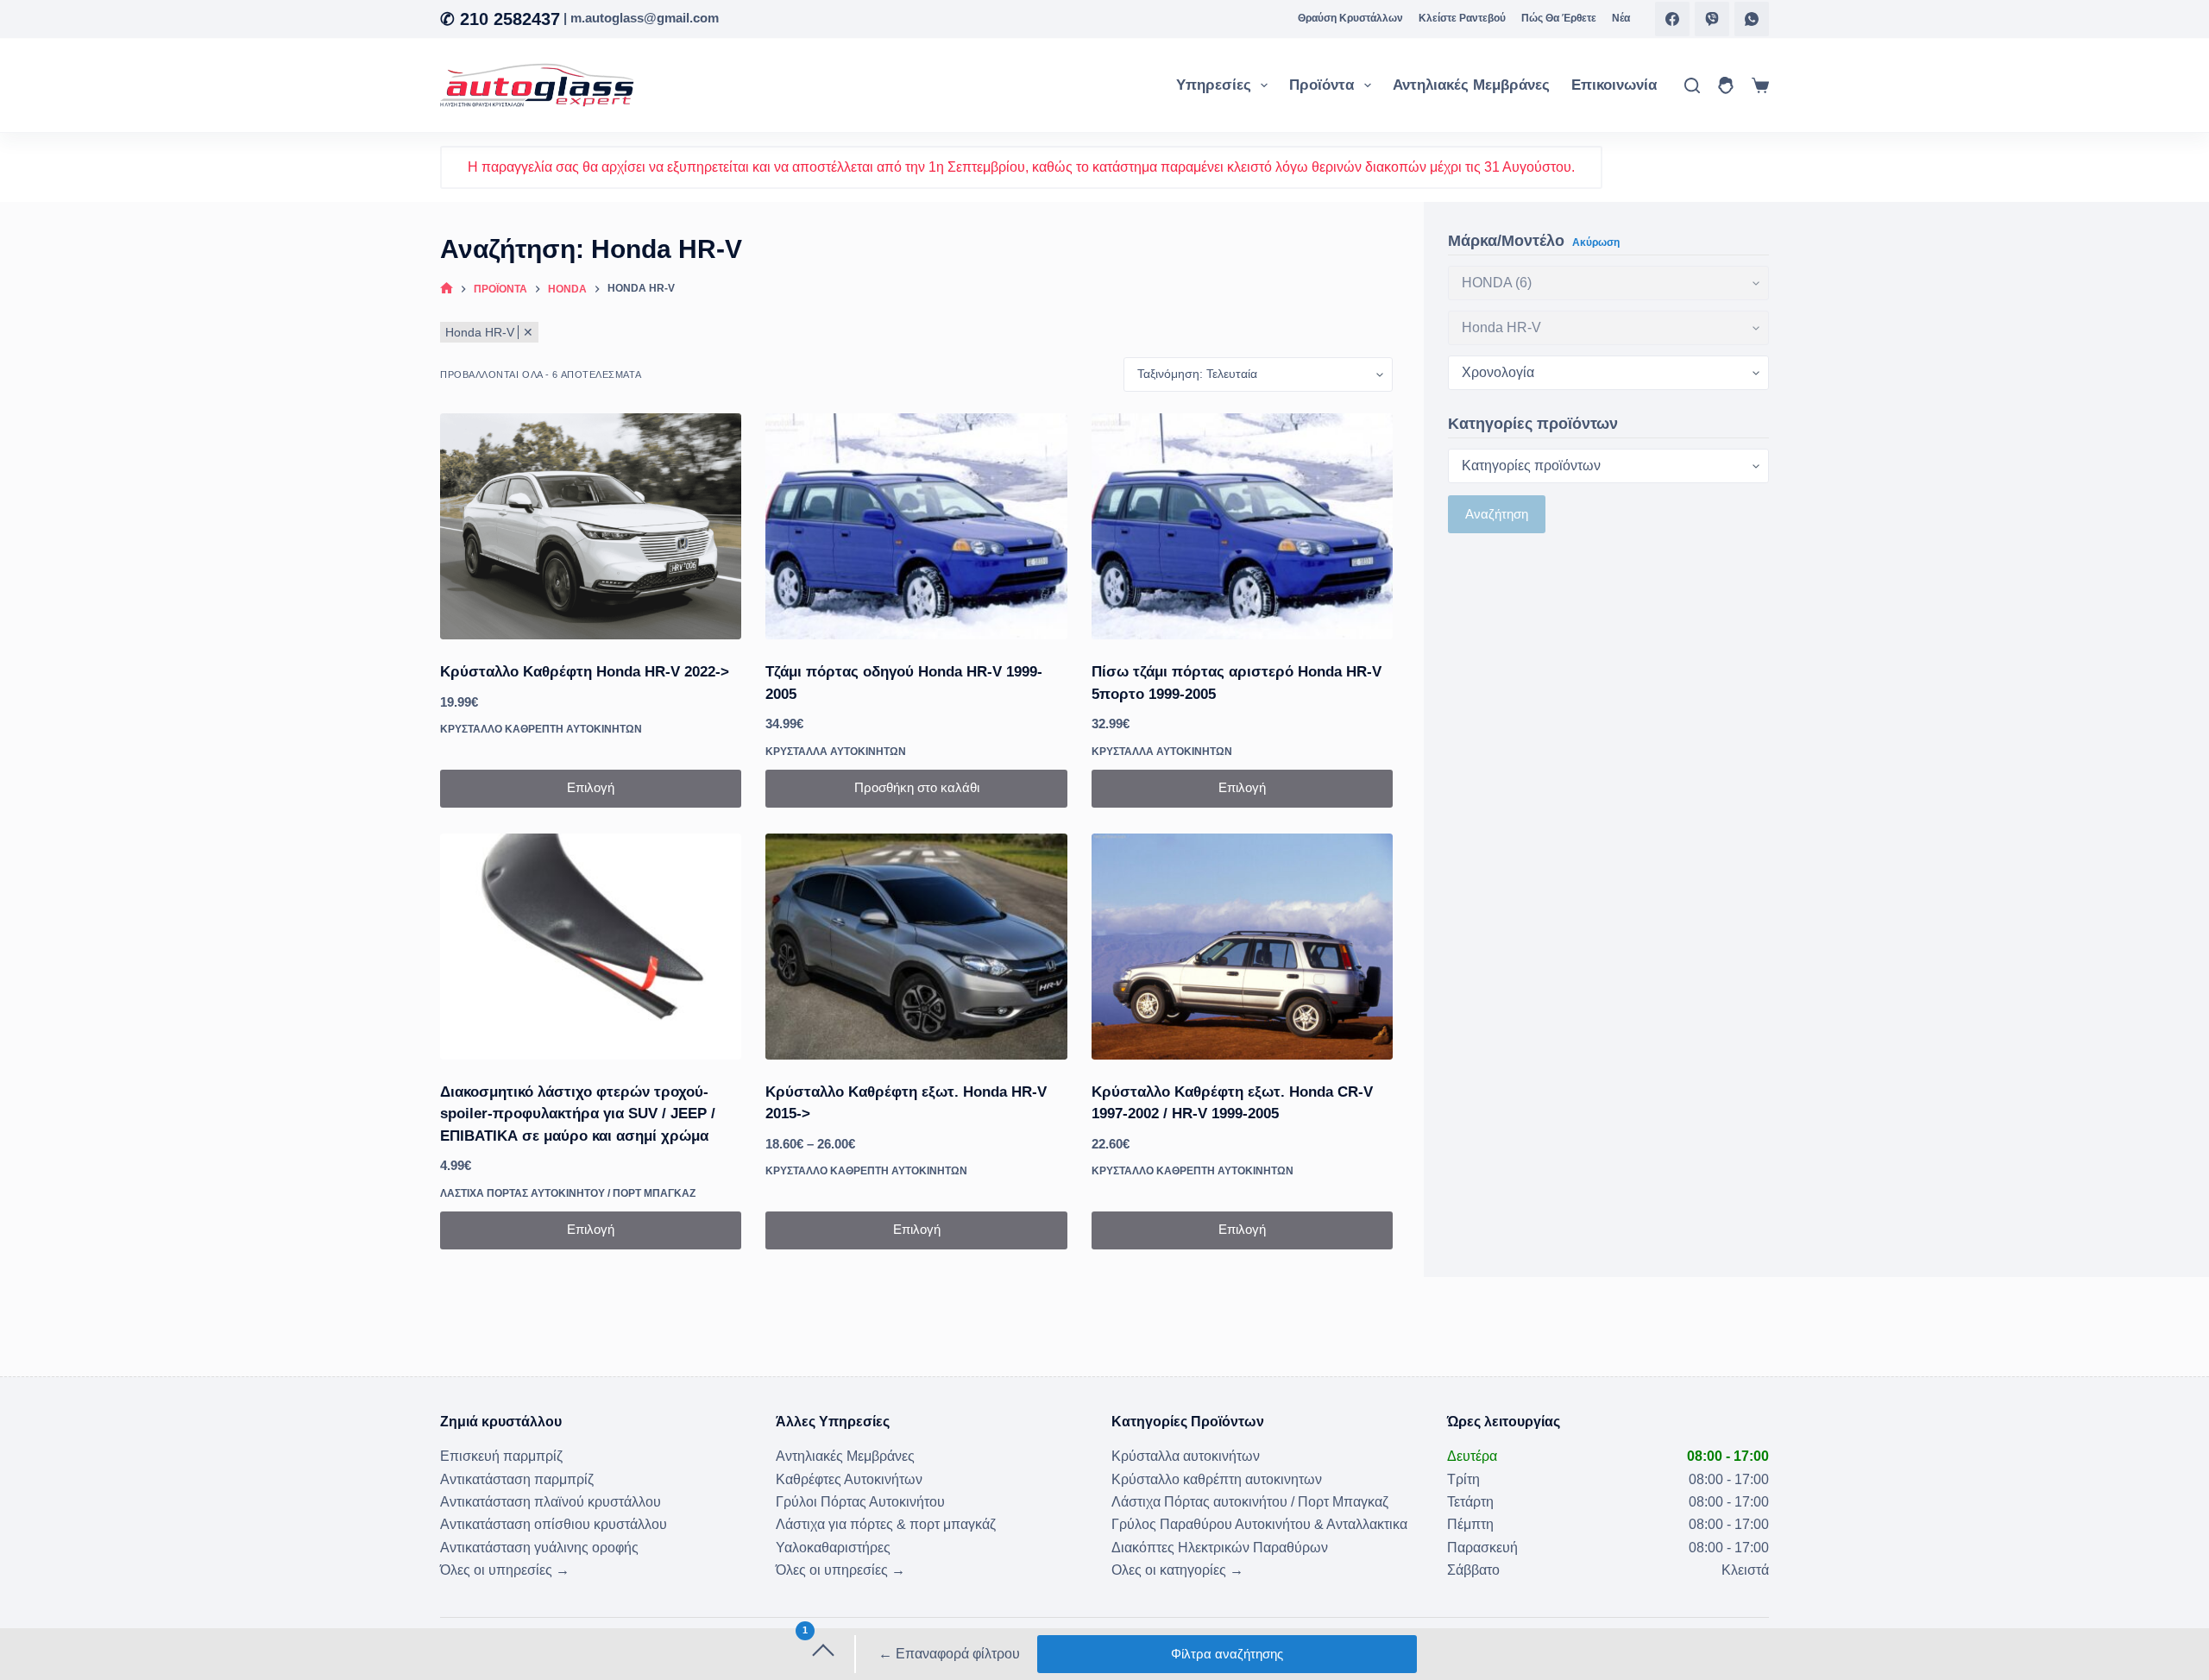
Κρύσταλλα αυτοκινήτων (836, 752)
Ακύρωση (1596, 242)
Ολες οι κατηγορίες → (1177, 1570)
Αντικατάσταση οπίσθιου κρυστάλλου (554, 1524)
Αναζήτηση (1497, 514)
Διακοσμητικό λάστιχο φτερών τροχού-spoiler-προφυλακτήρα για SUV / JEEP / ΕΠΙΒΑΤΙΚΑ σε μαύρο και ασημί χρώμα (578, 1114)
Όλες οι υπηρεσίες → (505, 1570)
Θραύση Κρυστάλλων (1350, 18)
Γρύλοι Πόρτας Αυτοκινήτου (860, 1502)
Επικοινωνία (1614, 85)
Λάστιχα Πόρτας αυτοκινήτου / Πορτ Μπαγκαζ (568, 1193)
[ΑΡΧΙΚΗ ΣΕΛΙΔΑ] (447, 289)
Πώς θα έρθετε (1559, 18)
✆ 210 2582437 (500, 19)
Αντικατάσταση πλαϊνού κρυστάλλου (551, 1502)
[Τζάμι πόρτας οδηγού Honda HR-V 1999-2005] (916, 526)
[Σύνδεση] (1726, 85)
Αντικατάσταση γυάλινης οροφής (539, 1548)
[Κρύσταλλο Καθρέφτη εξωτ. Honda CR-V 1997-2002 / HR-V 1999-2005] (1242, 947)
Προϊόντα (1322, 85)
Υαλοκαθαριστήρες (833, 1548)
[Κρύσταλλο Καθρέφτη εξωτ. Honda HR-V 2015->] (916, 947)
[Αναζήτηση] (1692, 85)
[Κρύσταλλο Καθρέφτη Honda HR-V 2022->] (591, 526)
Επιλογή (591, 787)
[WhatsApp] (1752, 19)
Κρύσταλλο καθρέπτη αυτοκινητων (541, 729)
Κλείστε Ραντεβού (1462, 18)
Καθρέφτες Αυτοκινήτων (849, 1479)
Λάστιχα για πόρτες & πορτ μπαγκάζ (886, 1524)
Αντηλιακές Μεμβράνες (1471, 85)
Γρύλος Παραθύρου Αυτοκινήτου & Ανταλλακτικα (1259, 1524)
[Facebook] (1672, 19)
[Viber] (1712, 19)
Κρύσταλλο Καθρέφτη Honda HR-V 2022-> (585, 672)
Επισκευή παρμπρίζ (501, 1456)
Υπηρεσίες (1214, 85)
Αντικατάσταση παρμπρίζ (517, 1479)
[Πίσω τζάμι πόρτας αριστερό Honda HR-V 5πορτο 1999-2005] (1242, 526)
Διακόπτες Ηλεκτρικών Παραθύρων (1220, 1548)
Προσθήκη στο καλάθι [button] (917, 787)
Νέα (1621, 18)
